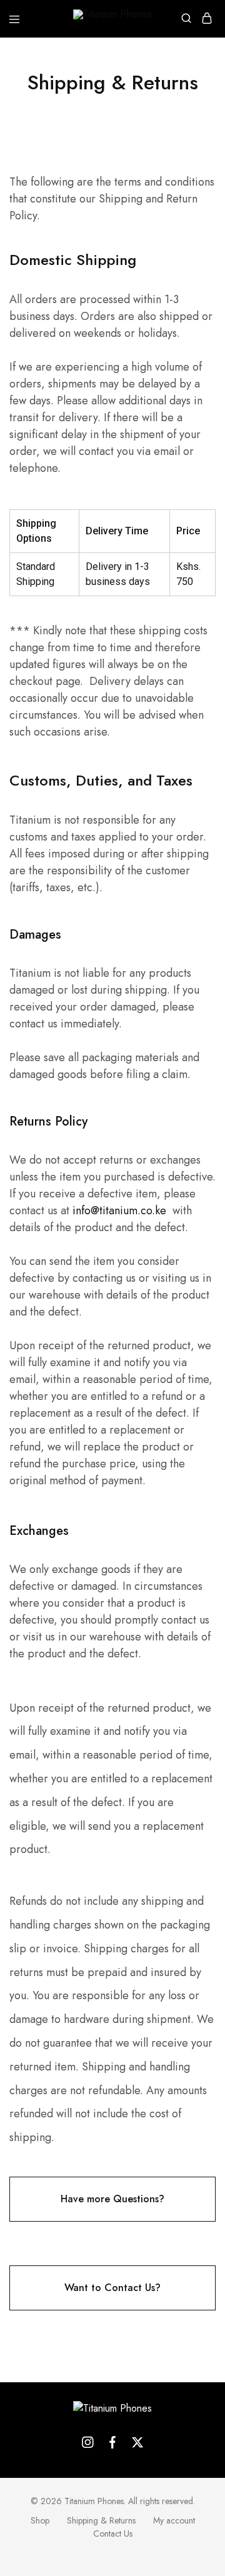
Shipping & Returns (101, 2520)
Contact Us (113, 2534)
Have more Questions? (112, 2199)
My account (174, 2520)
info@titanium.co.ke (119, 1211)
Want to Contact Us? (112, 2288)
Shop (40, 2520)
